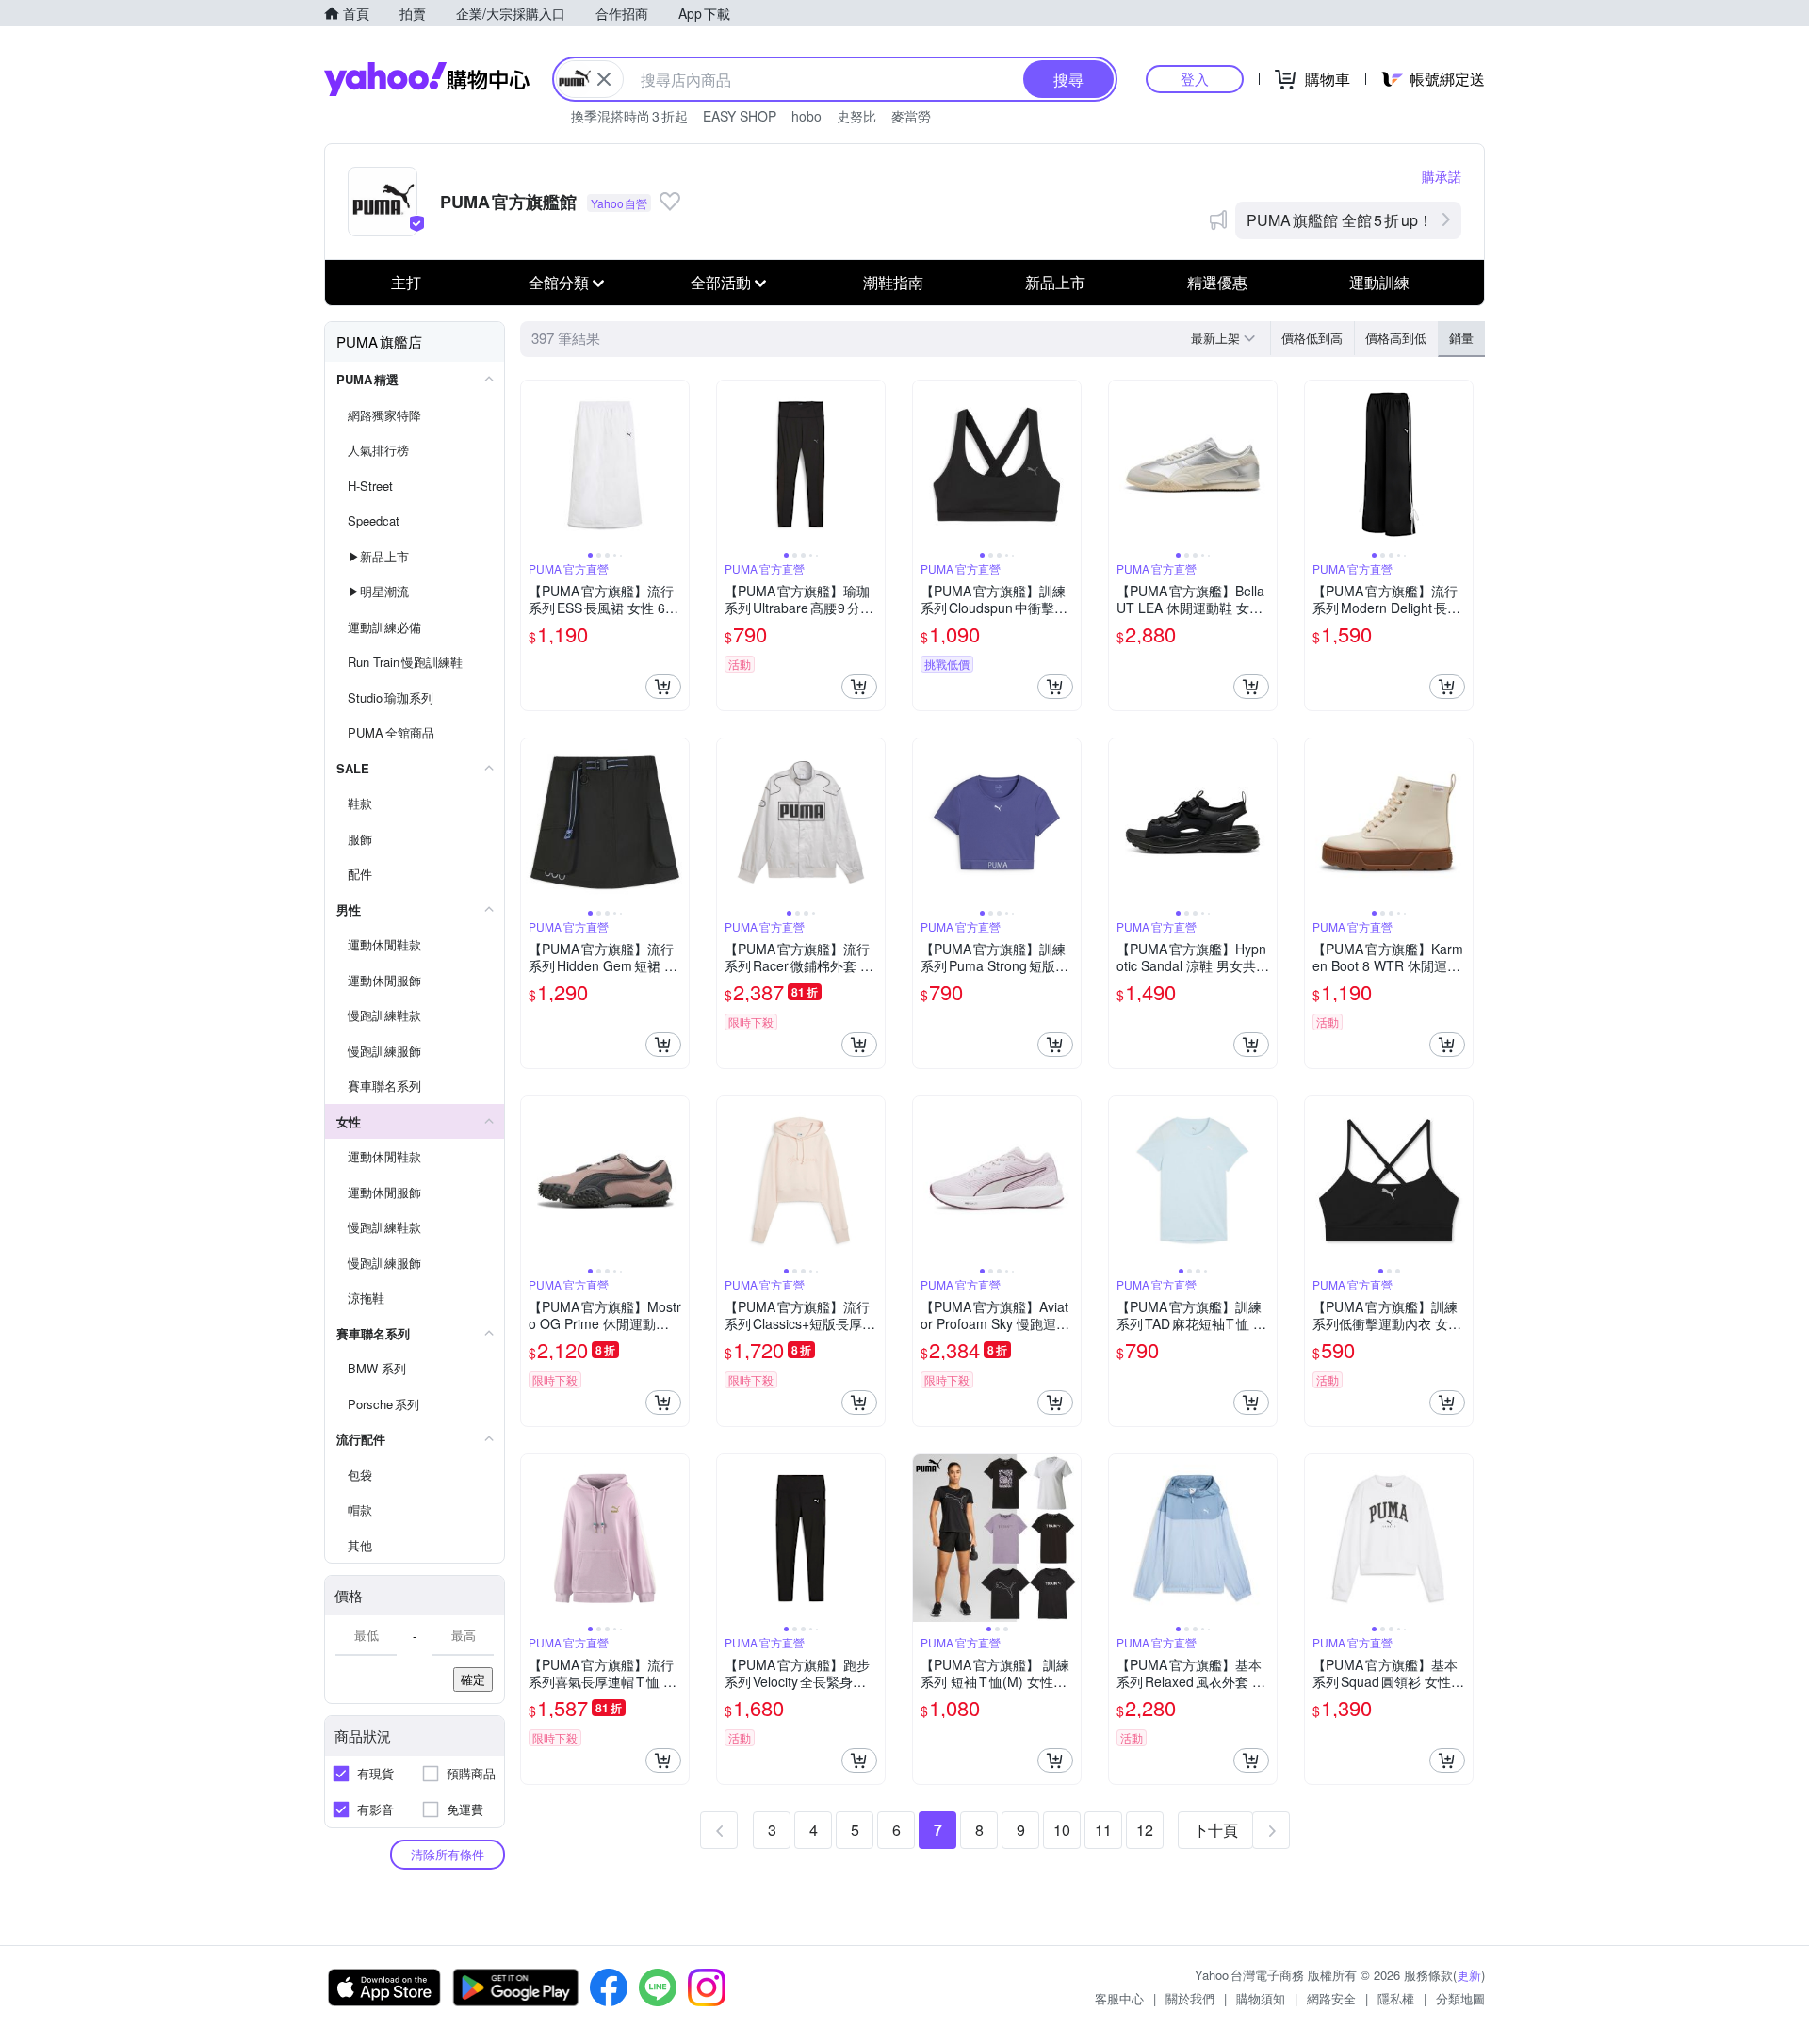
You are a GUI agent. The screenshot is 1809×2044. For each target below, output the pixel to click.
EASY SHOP (740, 116)
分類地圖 (1460, 1998)
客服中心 (1119, 1998)
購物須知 (1261, 1998)
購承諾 (1442, 176)
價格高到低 (1396, 338)
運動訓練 (1379, 282)
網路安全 (1331, 1998)
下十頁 (1215, 1830)
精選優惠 (1217, 282)
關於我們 (1190, 1998)
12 (1145, 1830)
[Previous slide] (533, 464)
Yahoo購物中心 (427, 79)
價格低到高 (1312, 338)
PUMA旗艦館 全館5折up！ (1340, 220)
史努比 (856, 116)
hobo (807, 116)
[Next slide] (676, 464)
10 (1062, 1830)
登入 (1195, 79)
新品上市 (1055, 282)
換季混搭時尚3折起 (629, 116)
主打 (406, 282)
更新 (1469, 1975)
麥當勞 (911, 116)
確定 (473, 1679)
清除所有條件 (448, 1854)
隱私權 (1396, 1998)
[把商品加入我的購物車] (663, 687)
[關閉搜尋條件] (604, 79)
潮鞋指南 (893, 282)
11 (1103, 1830)
